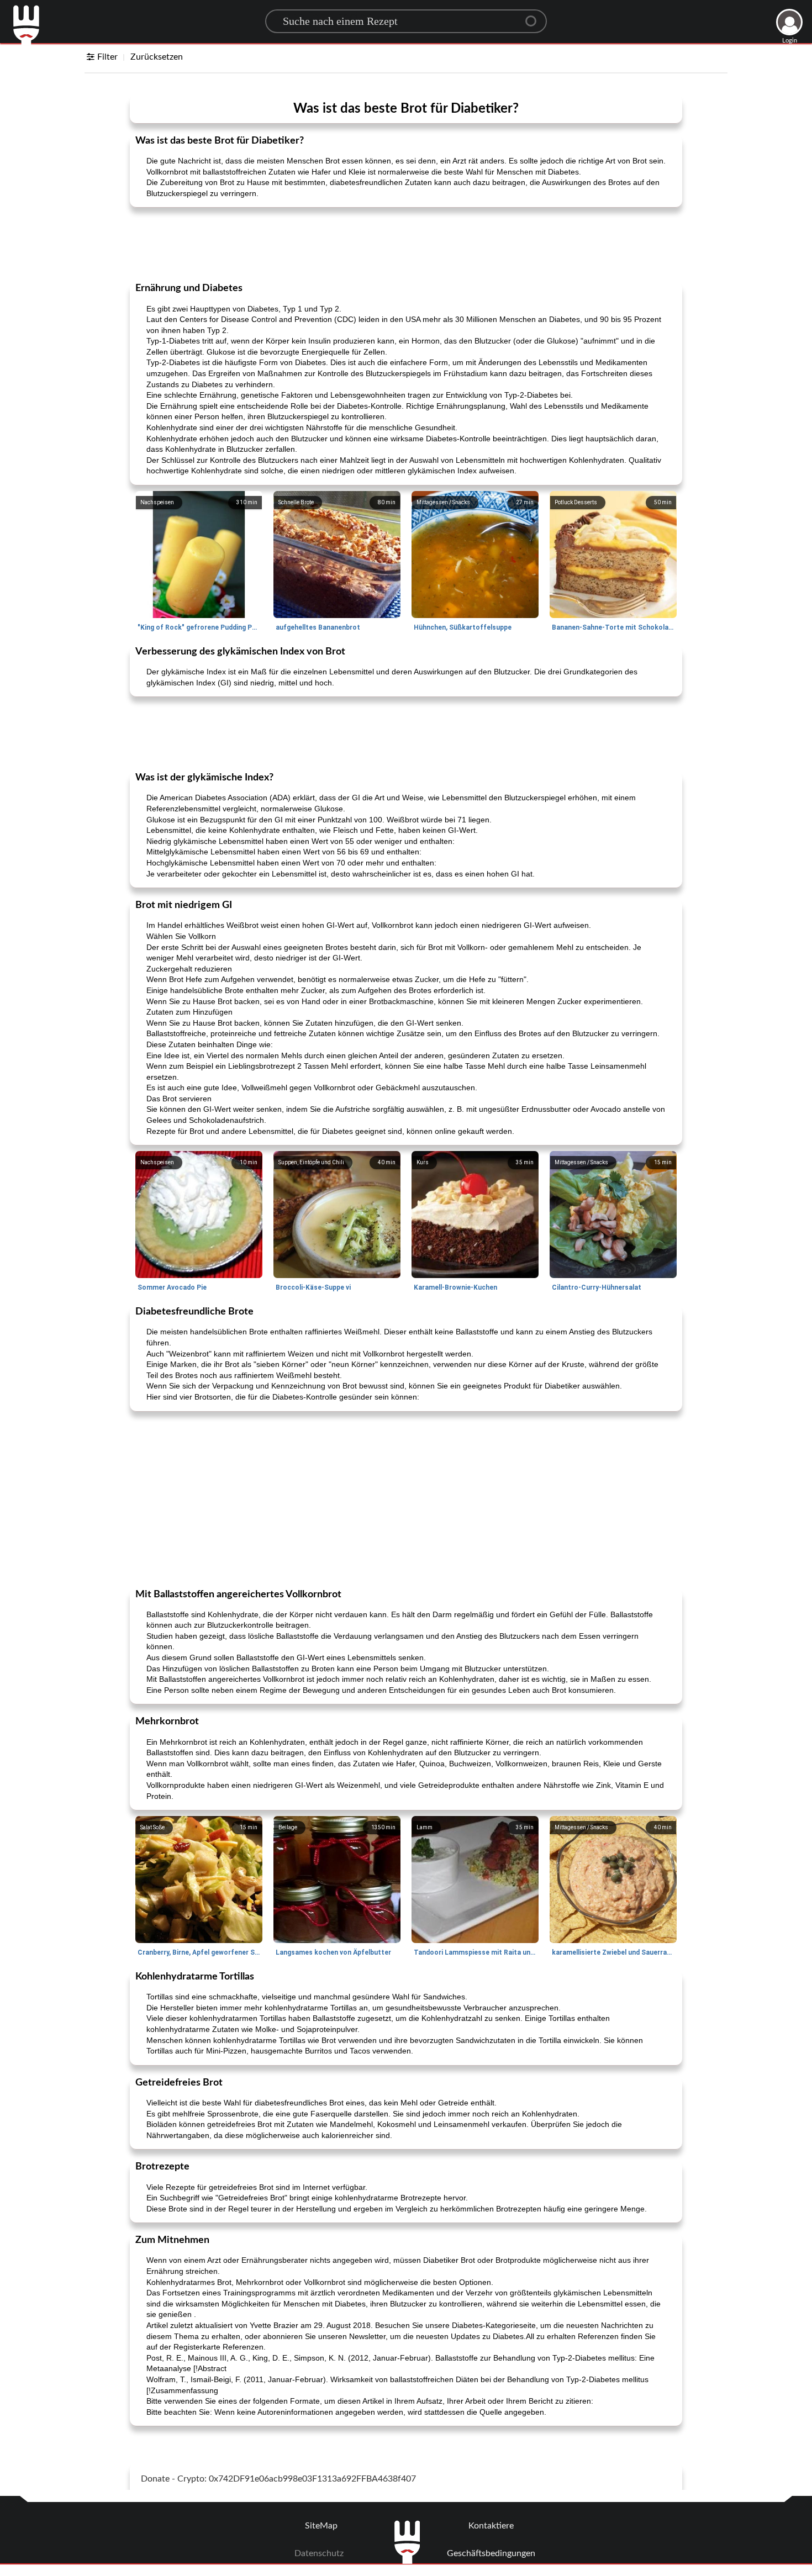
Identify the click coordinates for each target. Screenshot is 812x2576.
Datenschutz (319, 2553)
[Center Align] (535, 17)
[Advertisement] (406, 244)
